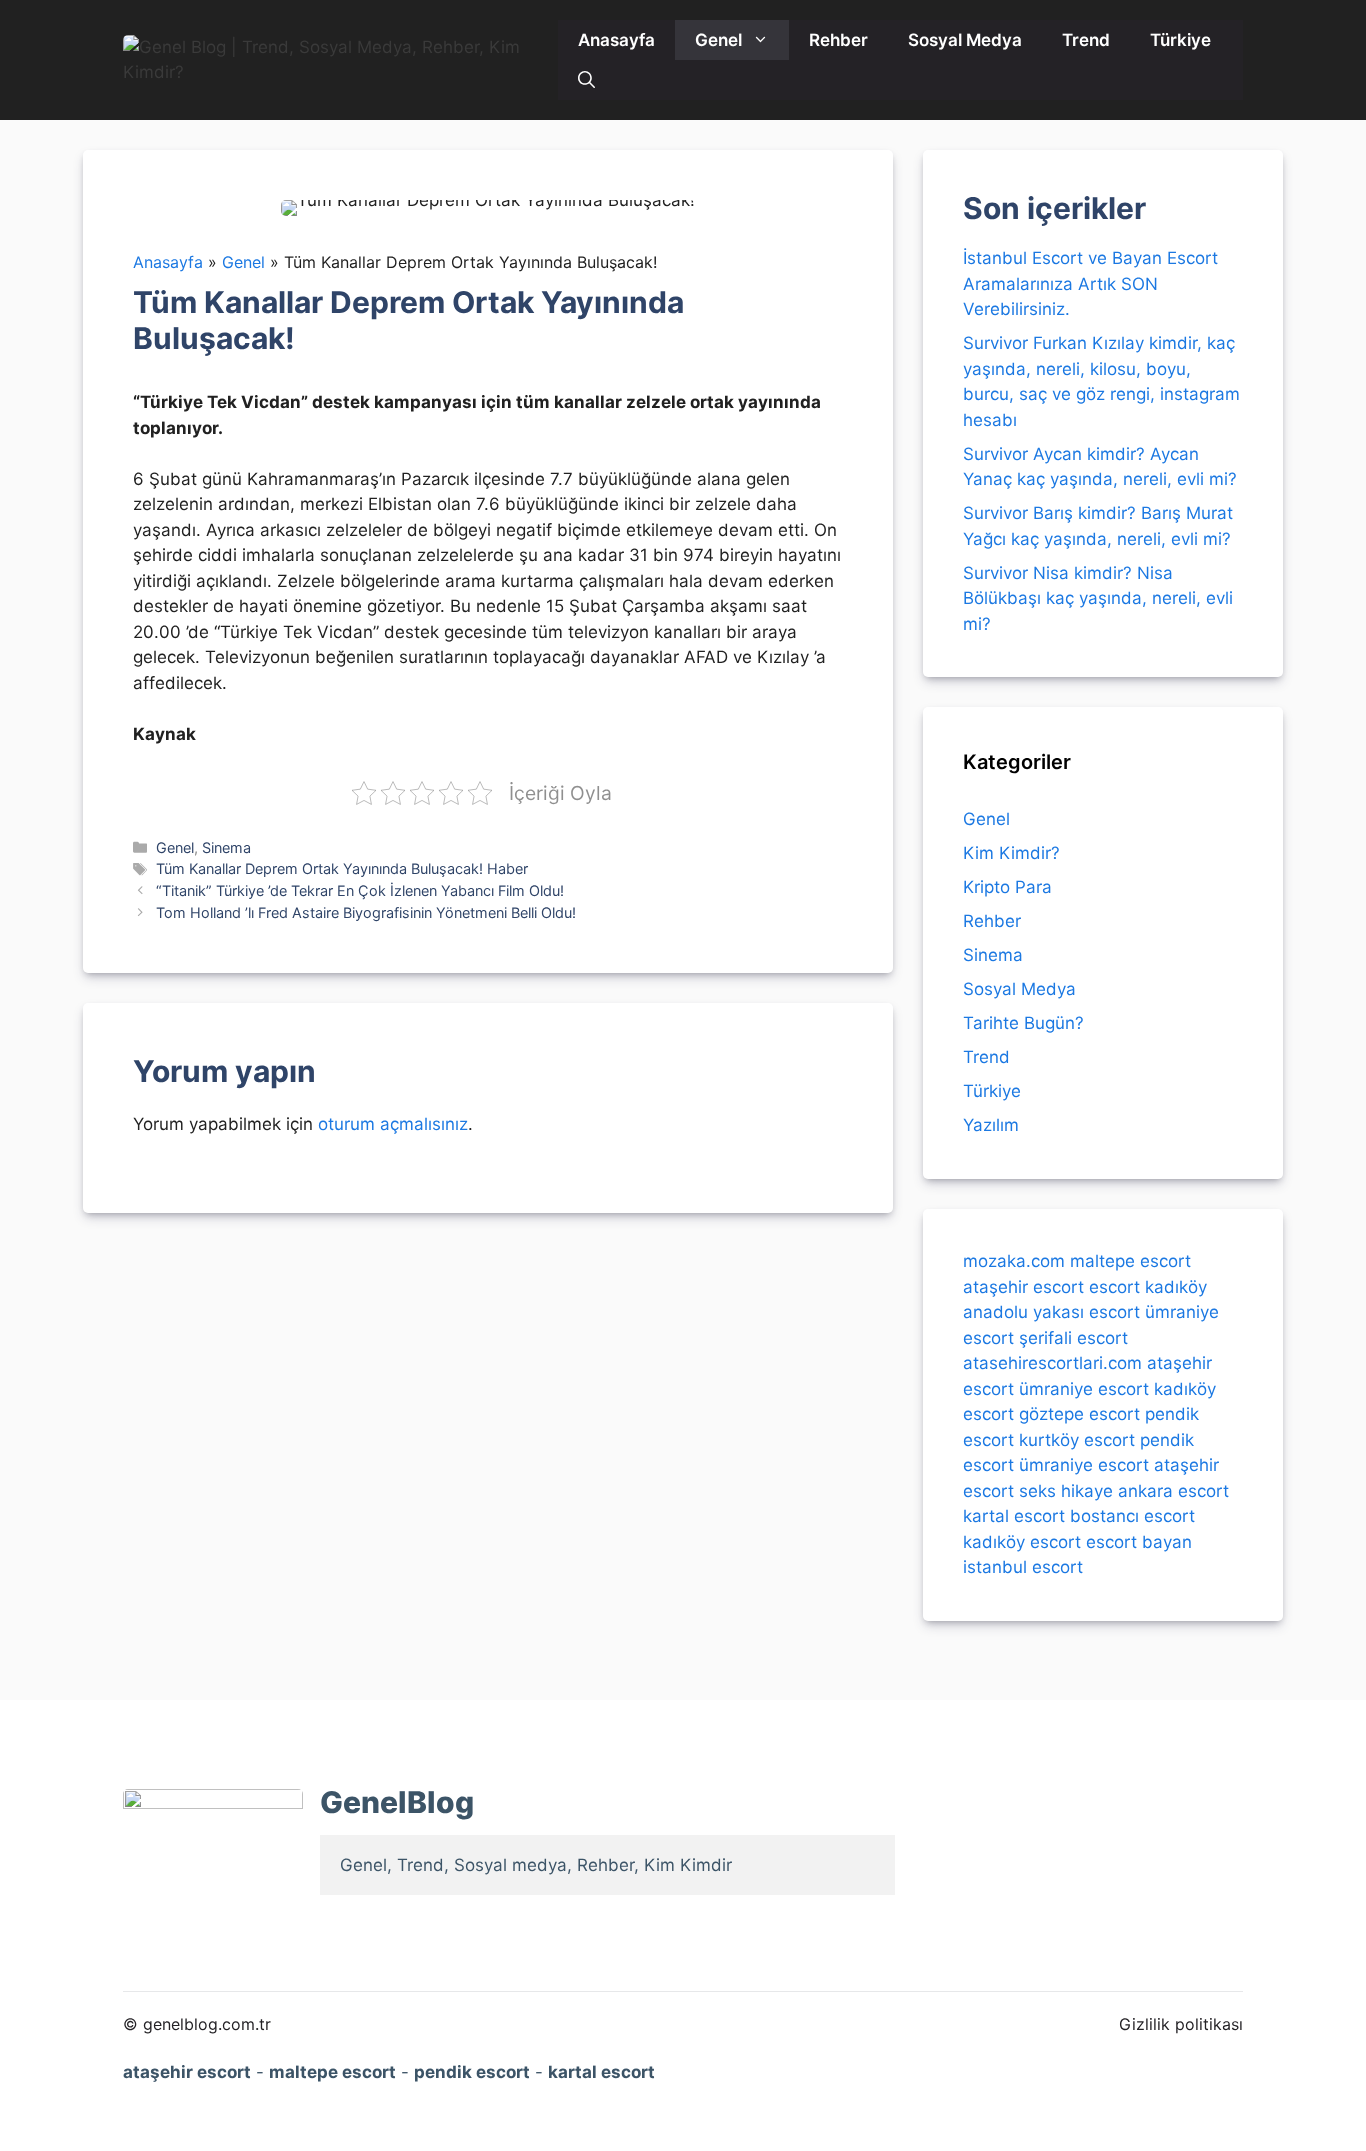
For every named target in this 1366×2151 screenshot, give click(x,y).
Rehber (838, 40)
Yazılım (991, 1125)
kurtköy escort (1077, 1439)
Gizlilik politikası (1181, 2024)
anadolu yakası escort (1051, 1312)
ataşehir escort (1023, 1286)
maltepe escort (1130, 1261)
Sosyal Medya (965, 40)
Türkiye (1180, 40)
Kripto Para (1007, 887)
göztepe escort (1079, 1414)
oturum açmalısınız (393, 1124)
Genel (718, 40)
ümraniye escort (1084, 1388)
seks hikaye (1066, 1490)
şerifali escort (1073, 1337)
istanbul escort (1023, 1567)
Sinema (226, 847)
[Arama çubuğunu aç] (586, 80)
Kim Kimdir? (1011, 853)
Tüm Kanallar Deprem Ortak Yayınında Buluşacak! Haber (342, 868)
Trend (1086, 40)
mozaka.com (1014, 1261)
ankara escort (1173, 1490)
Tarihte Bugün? (1023, 1023)
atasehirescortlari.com (1052, 1363)
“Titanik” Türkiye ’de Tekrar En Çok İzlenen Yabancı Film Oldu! (360, 890)
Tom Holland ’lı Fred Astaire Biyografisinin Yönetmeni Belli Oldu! (366, 912)
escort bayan (1139, 1541)
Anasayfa (616, 40)
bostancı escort (1132, 1516)
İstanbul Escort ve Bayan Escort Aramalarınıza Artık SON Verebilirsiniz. (1090, 283)
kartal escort (1014, 1516)
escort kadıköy (1148, 1286)
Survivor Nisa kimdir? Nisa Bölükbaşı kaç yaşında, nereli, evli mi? (1098, 598)
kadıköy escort (1022, 1541)
